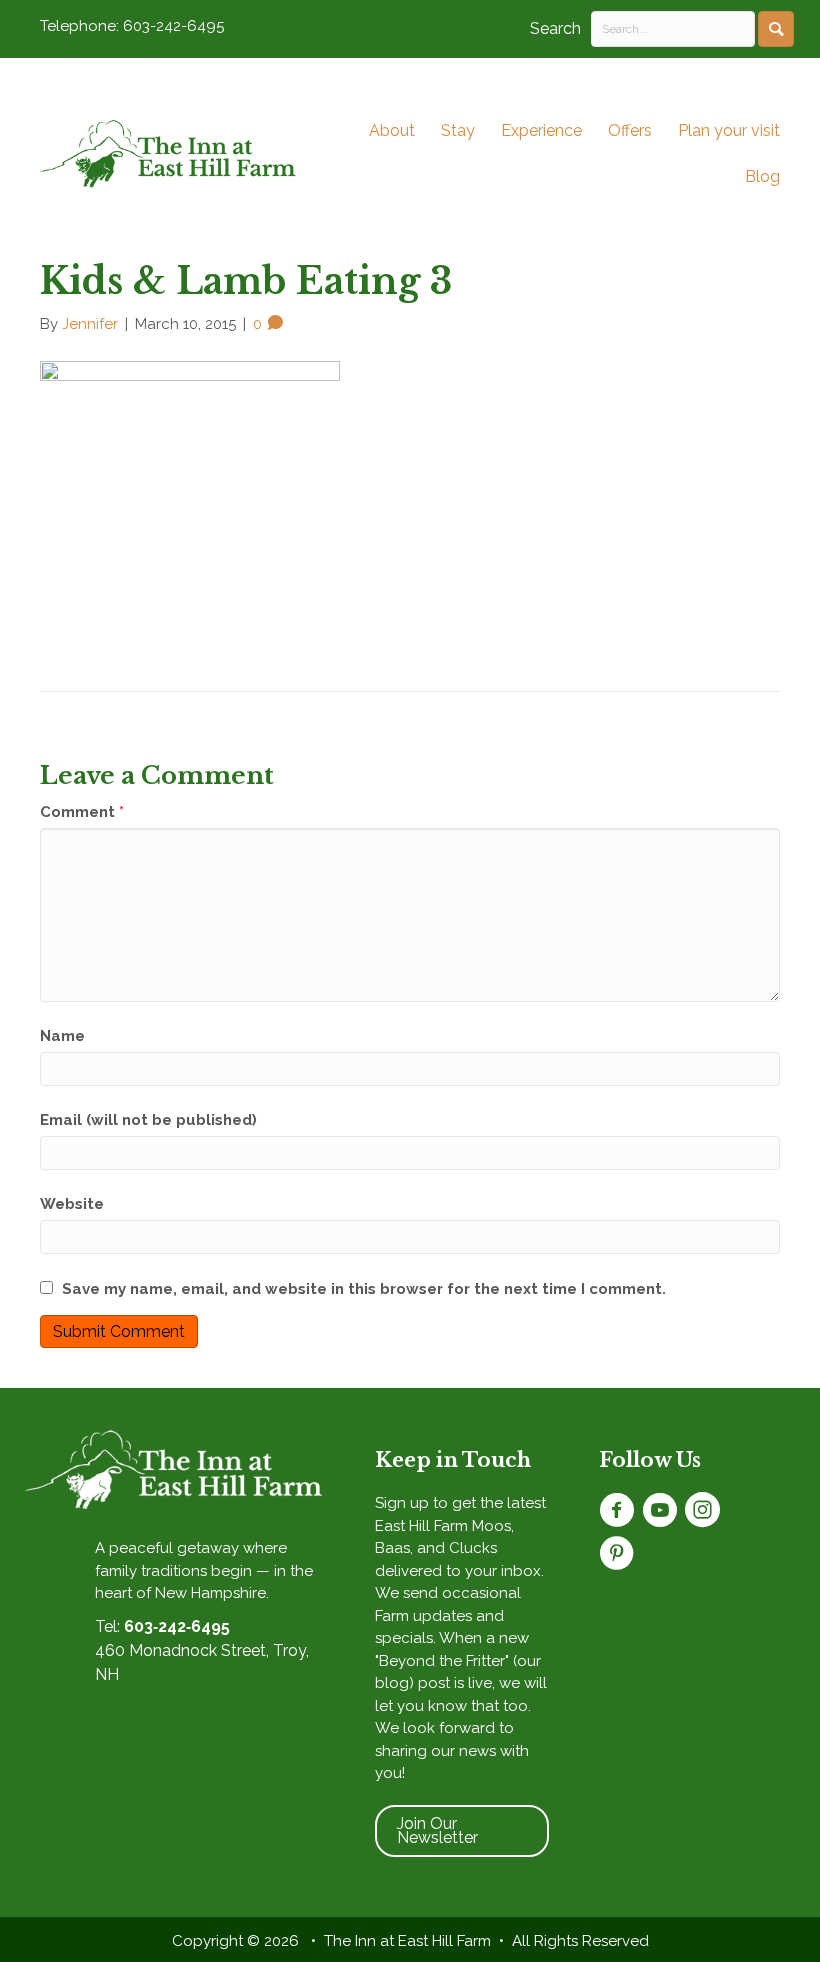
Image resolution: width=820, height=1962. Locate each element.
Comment (82, 812)
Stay (458, 130)
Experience (541, 130)
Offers (630, 130)
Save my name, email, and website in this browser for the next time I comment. (364, 1289)
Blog (762, 176)
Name (62, 1036)
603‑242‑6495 (177, 1626)
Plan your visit (729, 130)
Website (72, 1204)
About (392, 130)
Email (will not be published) (148, 1120)
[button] (776, 29)
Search (555, 28)
